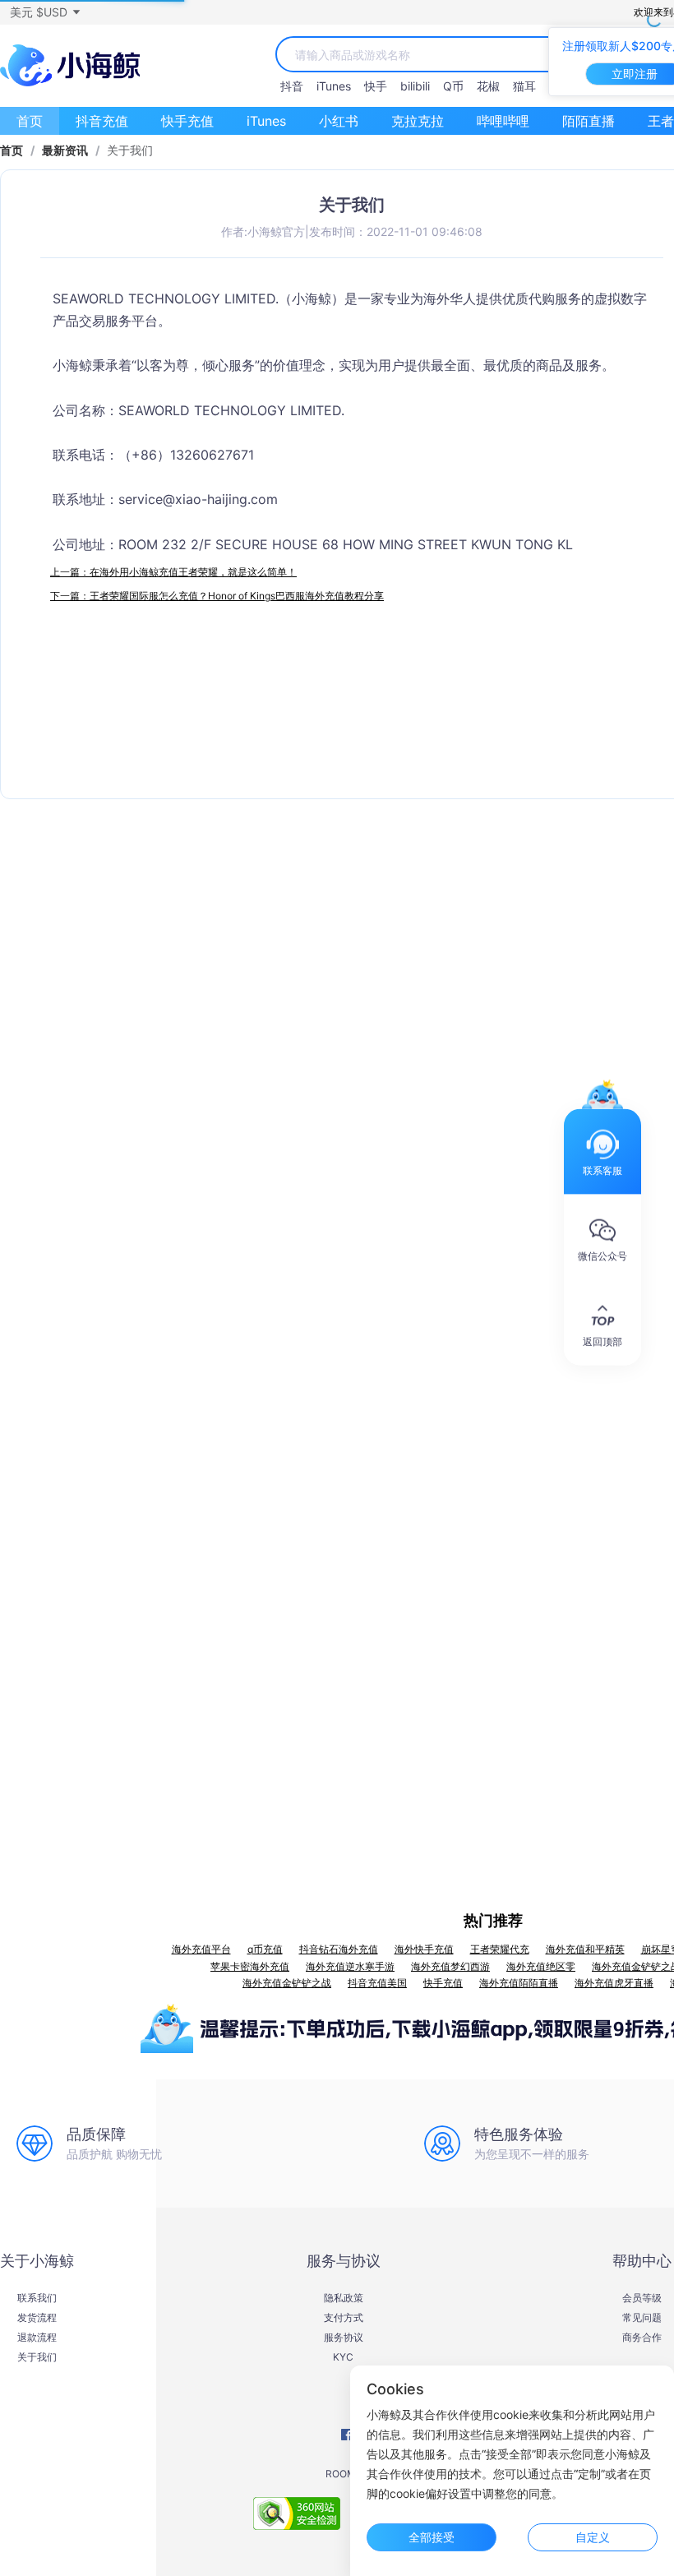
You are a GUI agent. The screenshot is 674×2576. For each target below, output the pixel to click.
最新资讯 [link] (65, 150)
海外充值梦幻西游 (450, 1966)
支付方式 (344, 2318)
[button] (44, 12)
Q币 (453, 86)
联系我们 (37, 2298)
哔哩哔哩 (503, 121)
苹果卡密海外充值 (250, 1966)
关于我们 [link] (130, 150)
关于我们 (37, 2357)
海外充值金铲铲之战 (287, 1983)
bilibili (415, 86)
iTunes (334, 86)
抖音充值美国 (377, 1983)
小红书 (339, 121)
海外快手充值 (424, 1949)
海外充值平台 (201, 1949)
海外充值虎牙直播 (614, 1983)
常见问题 (642, 2318)
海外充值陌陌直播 (519, 1983)
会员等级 (642, 2298)
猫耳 (524, 86)
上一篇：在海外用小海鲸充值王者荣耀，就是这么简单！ (173, 572)
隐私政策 (344, 2298)
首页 (30, 121)
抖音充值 (102, 121)
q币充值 (265, 1949)
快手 (376, 86)
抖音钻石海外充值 (339, 1949)
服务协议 (344, 2338)
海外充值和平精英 (585, 1949)
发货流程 (37, 2318)
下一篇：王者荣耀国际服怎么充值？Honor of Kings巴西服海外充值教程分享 (217, 596)
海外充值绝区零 (541, 1966)
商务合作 (642, 2338)
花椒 (488, 86)
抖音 (292, 86)
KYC (343, 2357)
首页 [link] (12, 150)
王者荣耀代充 (500, 1949)
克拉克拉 (418, 121)
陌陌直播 (589, 121)
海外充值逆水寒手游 (350, 1966)
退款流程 (37, 2338)
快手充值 (187, 121)
